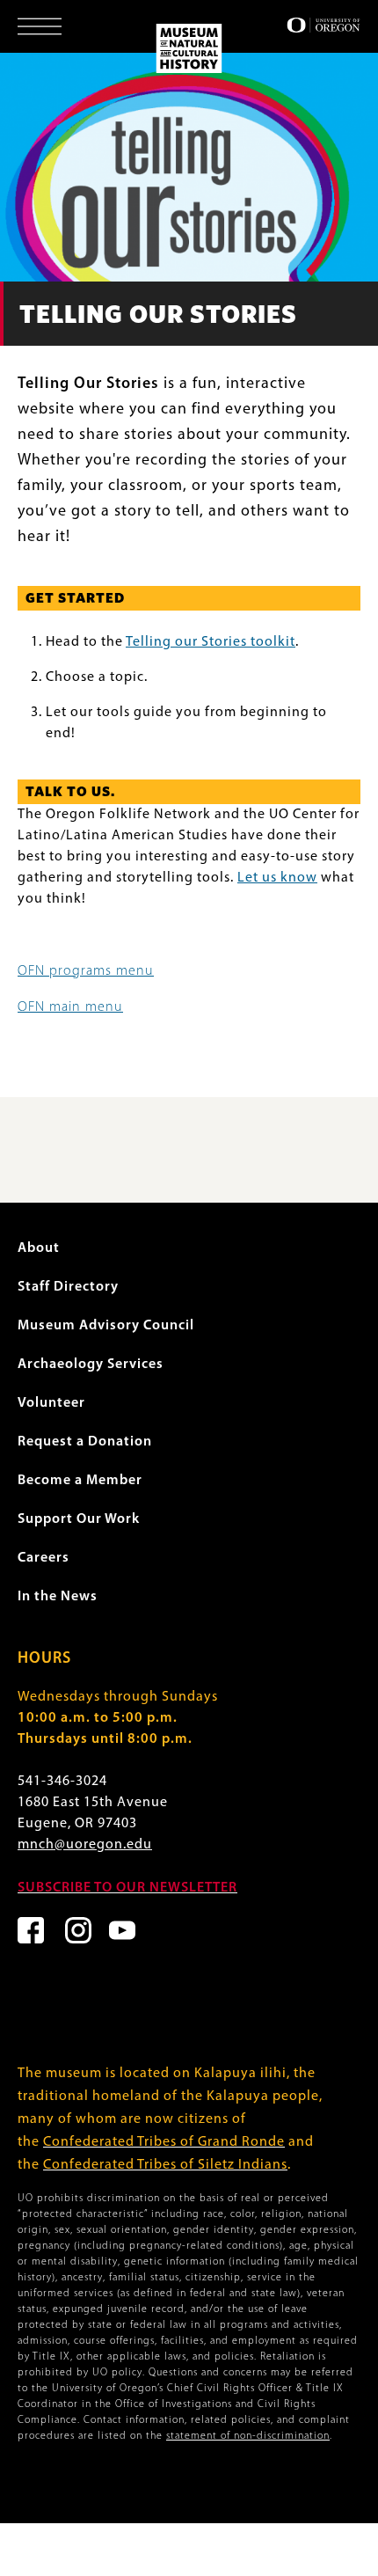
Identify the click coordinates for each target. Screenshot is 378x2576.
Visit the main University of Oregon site (323, 25)
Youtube (122, 1930)
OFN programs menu (86, 971)
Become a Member (80, 1481)
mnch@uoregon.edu (85, 1845)
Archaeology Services (91, 1365)
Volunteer (51, 1403)
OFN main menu (70, 1007)
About (39, 1248)
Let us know (277, 878)
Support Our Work (79, 1519)
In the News (58, 1597)
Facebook (31, 1930)
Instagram (78, 1930)
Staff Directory (68, 1287)
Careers (44, 1558)
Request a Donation (85, 1442)
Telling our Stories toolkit (211, 642)
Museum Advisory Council (106, 1326)
